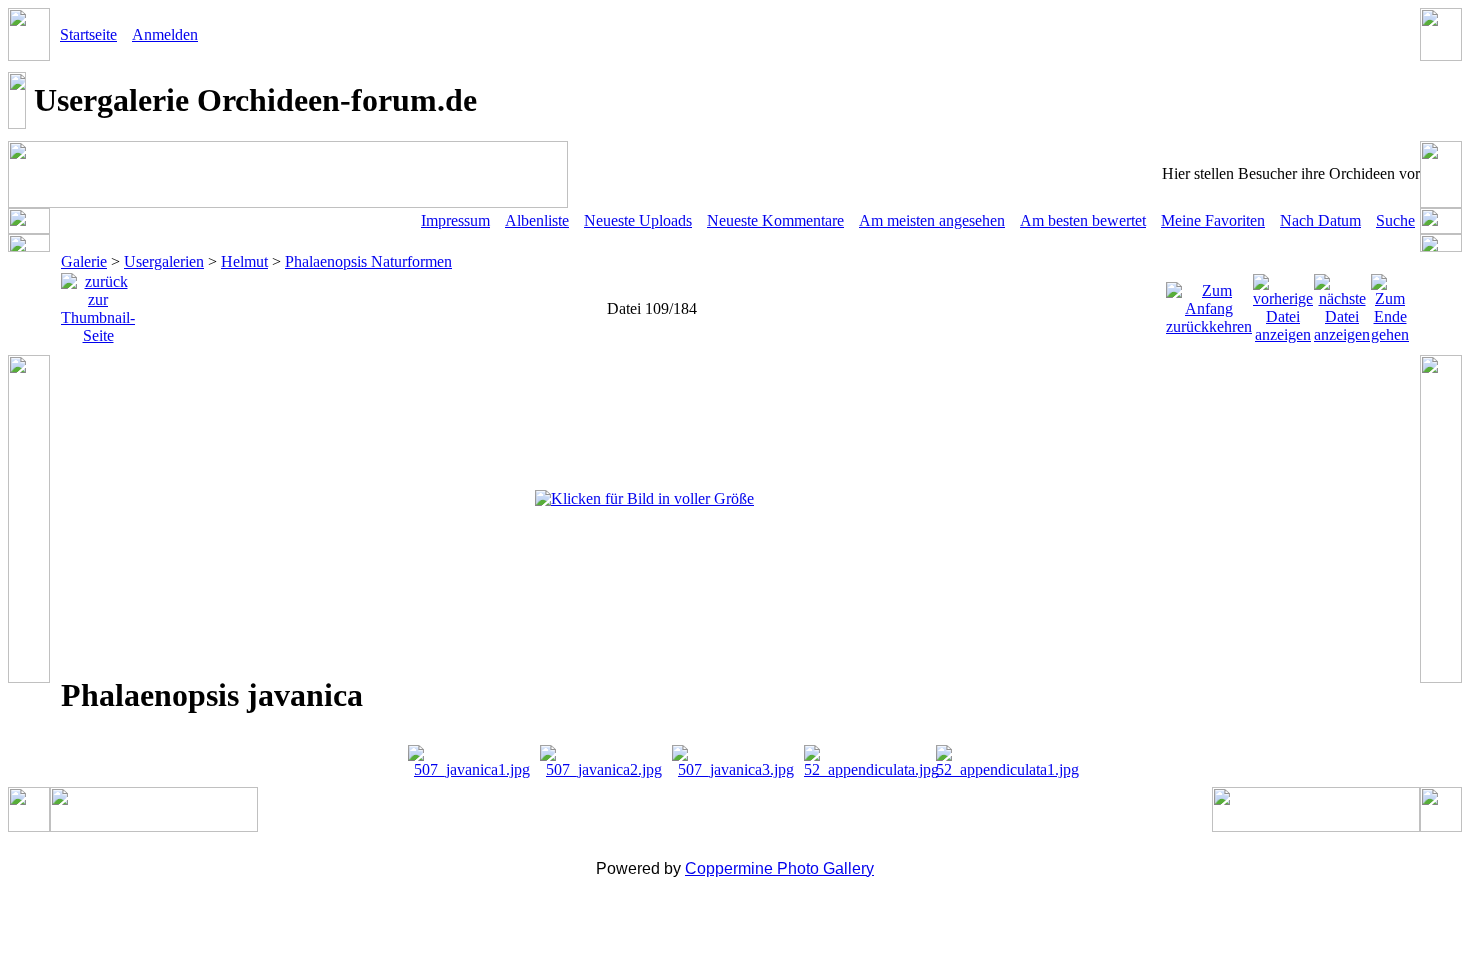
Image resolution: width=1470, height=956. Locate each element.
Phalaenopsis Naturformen (368, 261)
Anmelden (165, 34)
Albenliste (537, 220)
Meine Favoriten (1213, 220)
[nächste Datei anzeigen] (1342, 303)
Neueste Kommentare (775, 220)
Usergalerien (164, 261)
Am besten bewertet (1083, 220)
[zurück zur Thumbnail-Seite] (98, 303)
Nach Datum (1320, 220)
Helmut (244, 261)
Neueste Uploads (638, 220)
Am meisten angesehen (932, 220)
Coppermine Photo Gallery (779, 868)
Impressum (455, 220)
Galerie (84, 261)
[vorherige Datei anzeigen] (1283, 303)
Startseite (88, 34)
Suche (1395, 220)
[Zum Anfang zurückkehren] (1209, 303)
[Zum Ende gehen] (1390, 303)
